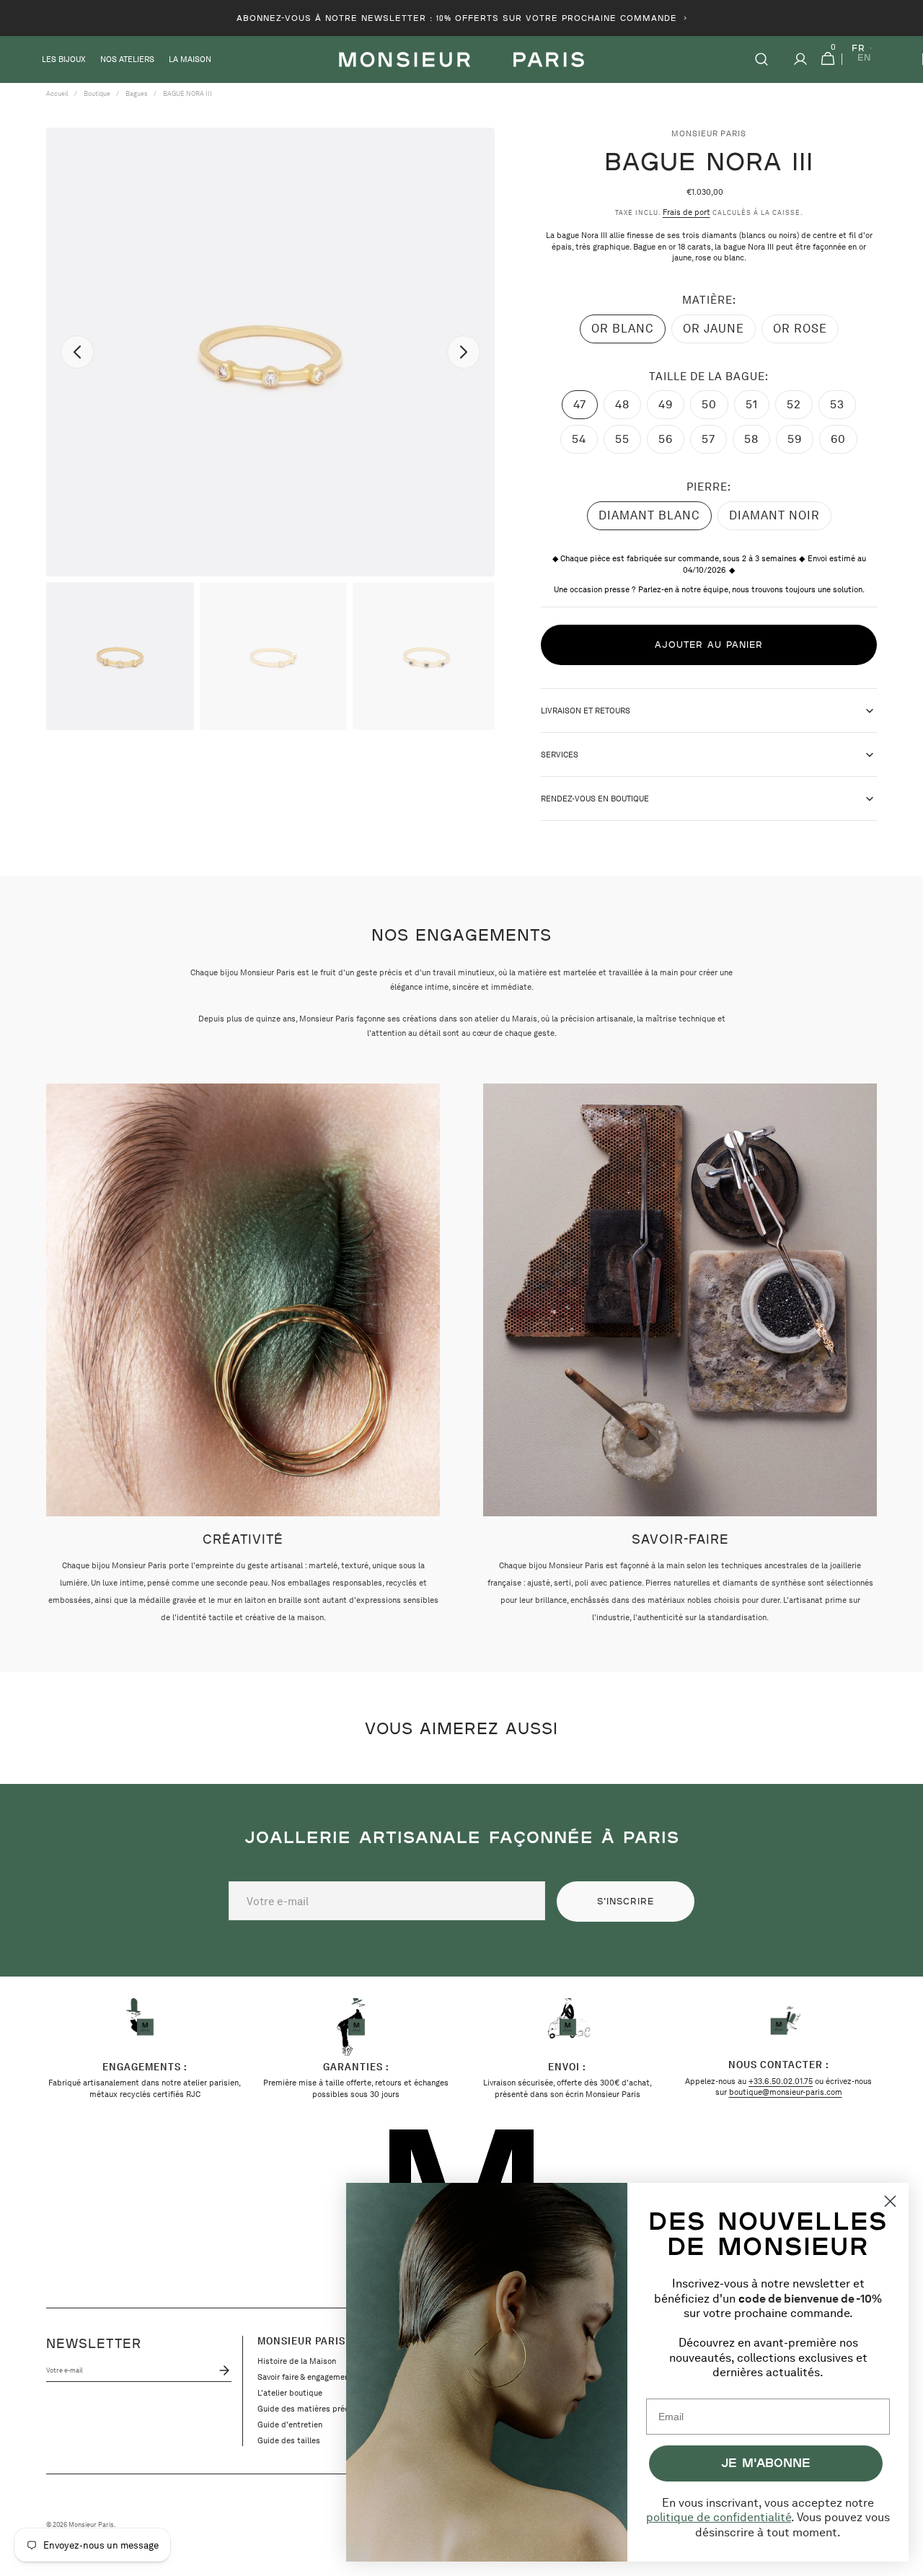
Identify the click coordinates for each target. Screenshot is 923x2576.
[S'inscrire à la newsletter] (222, 2370)
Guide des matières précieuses (315, 2409)
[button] (761, 60)
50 (715, 408)
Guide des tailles (289, 2440)
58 (757, 443)
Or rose (806, 333)
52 (800, 408)
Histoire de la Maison (297, 2361)
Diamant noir (774, 519)
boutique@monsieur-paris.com (786, 2092)
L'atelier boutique (290, 2393)
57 (714, 443)
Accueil (57, 93)
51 (758, 408)
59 (800, 443)
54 (585, 443)
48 (628, 408)
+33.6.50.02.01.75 (781, 2081)
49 (671, 408)
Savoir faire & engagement (305, 2377)
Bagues (137, 93)
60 (844, 443)
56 (671, 443)
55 (628, 443)
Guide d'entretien (290, 2425)
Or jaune (719, 333)
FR (858, 49)
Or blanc (628, 333)
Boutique (97, 93)
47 (586, 408)
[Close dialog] (890, 2201)
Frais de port (686, 212)
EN (864, 58)
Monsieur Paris (91, 2525)
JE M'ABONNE (766, 2462)
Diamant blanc (649, 519)
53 (843, 408)
